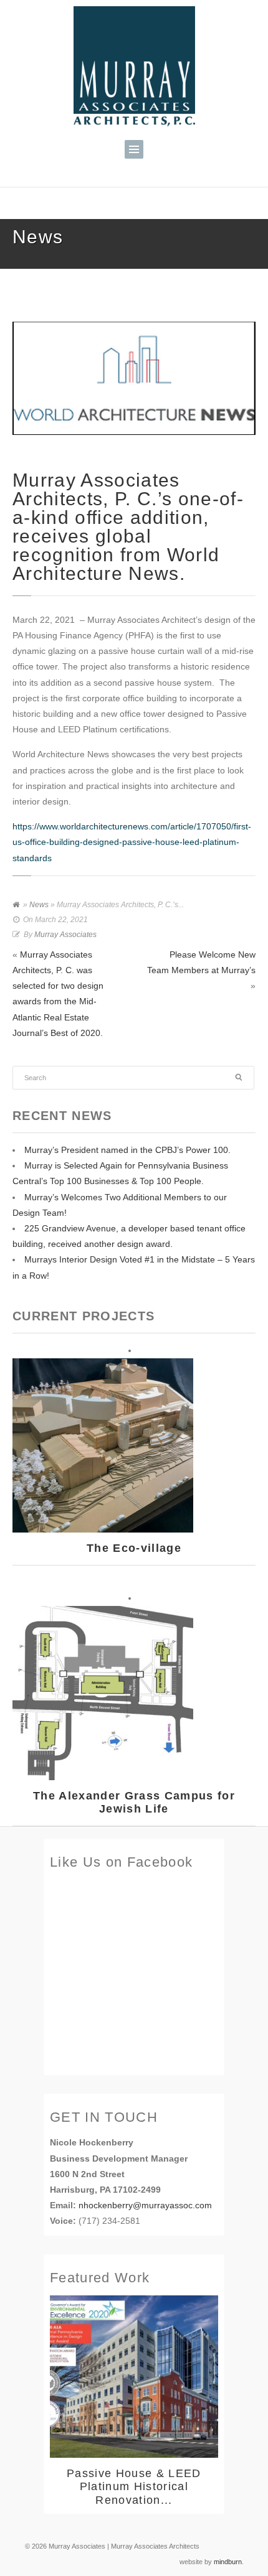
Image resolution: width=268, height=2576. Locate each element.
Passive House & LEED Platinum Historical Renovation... (134, 2487)
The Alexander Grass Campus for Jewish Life (134, 1803)
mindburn (228, 2562)
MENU (134, 149)
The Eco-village (134, 1548)
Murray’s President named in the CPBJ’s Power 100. (127, 1150)
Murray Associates (65, 935)
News (39, 905)
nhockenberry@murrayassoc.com (145, 2205)
